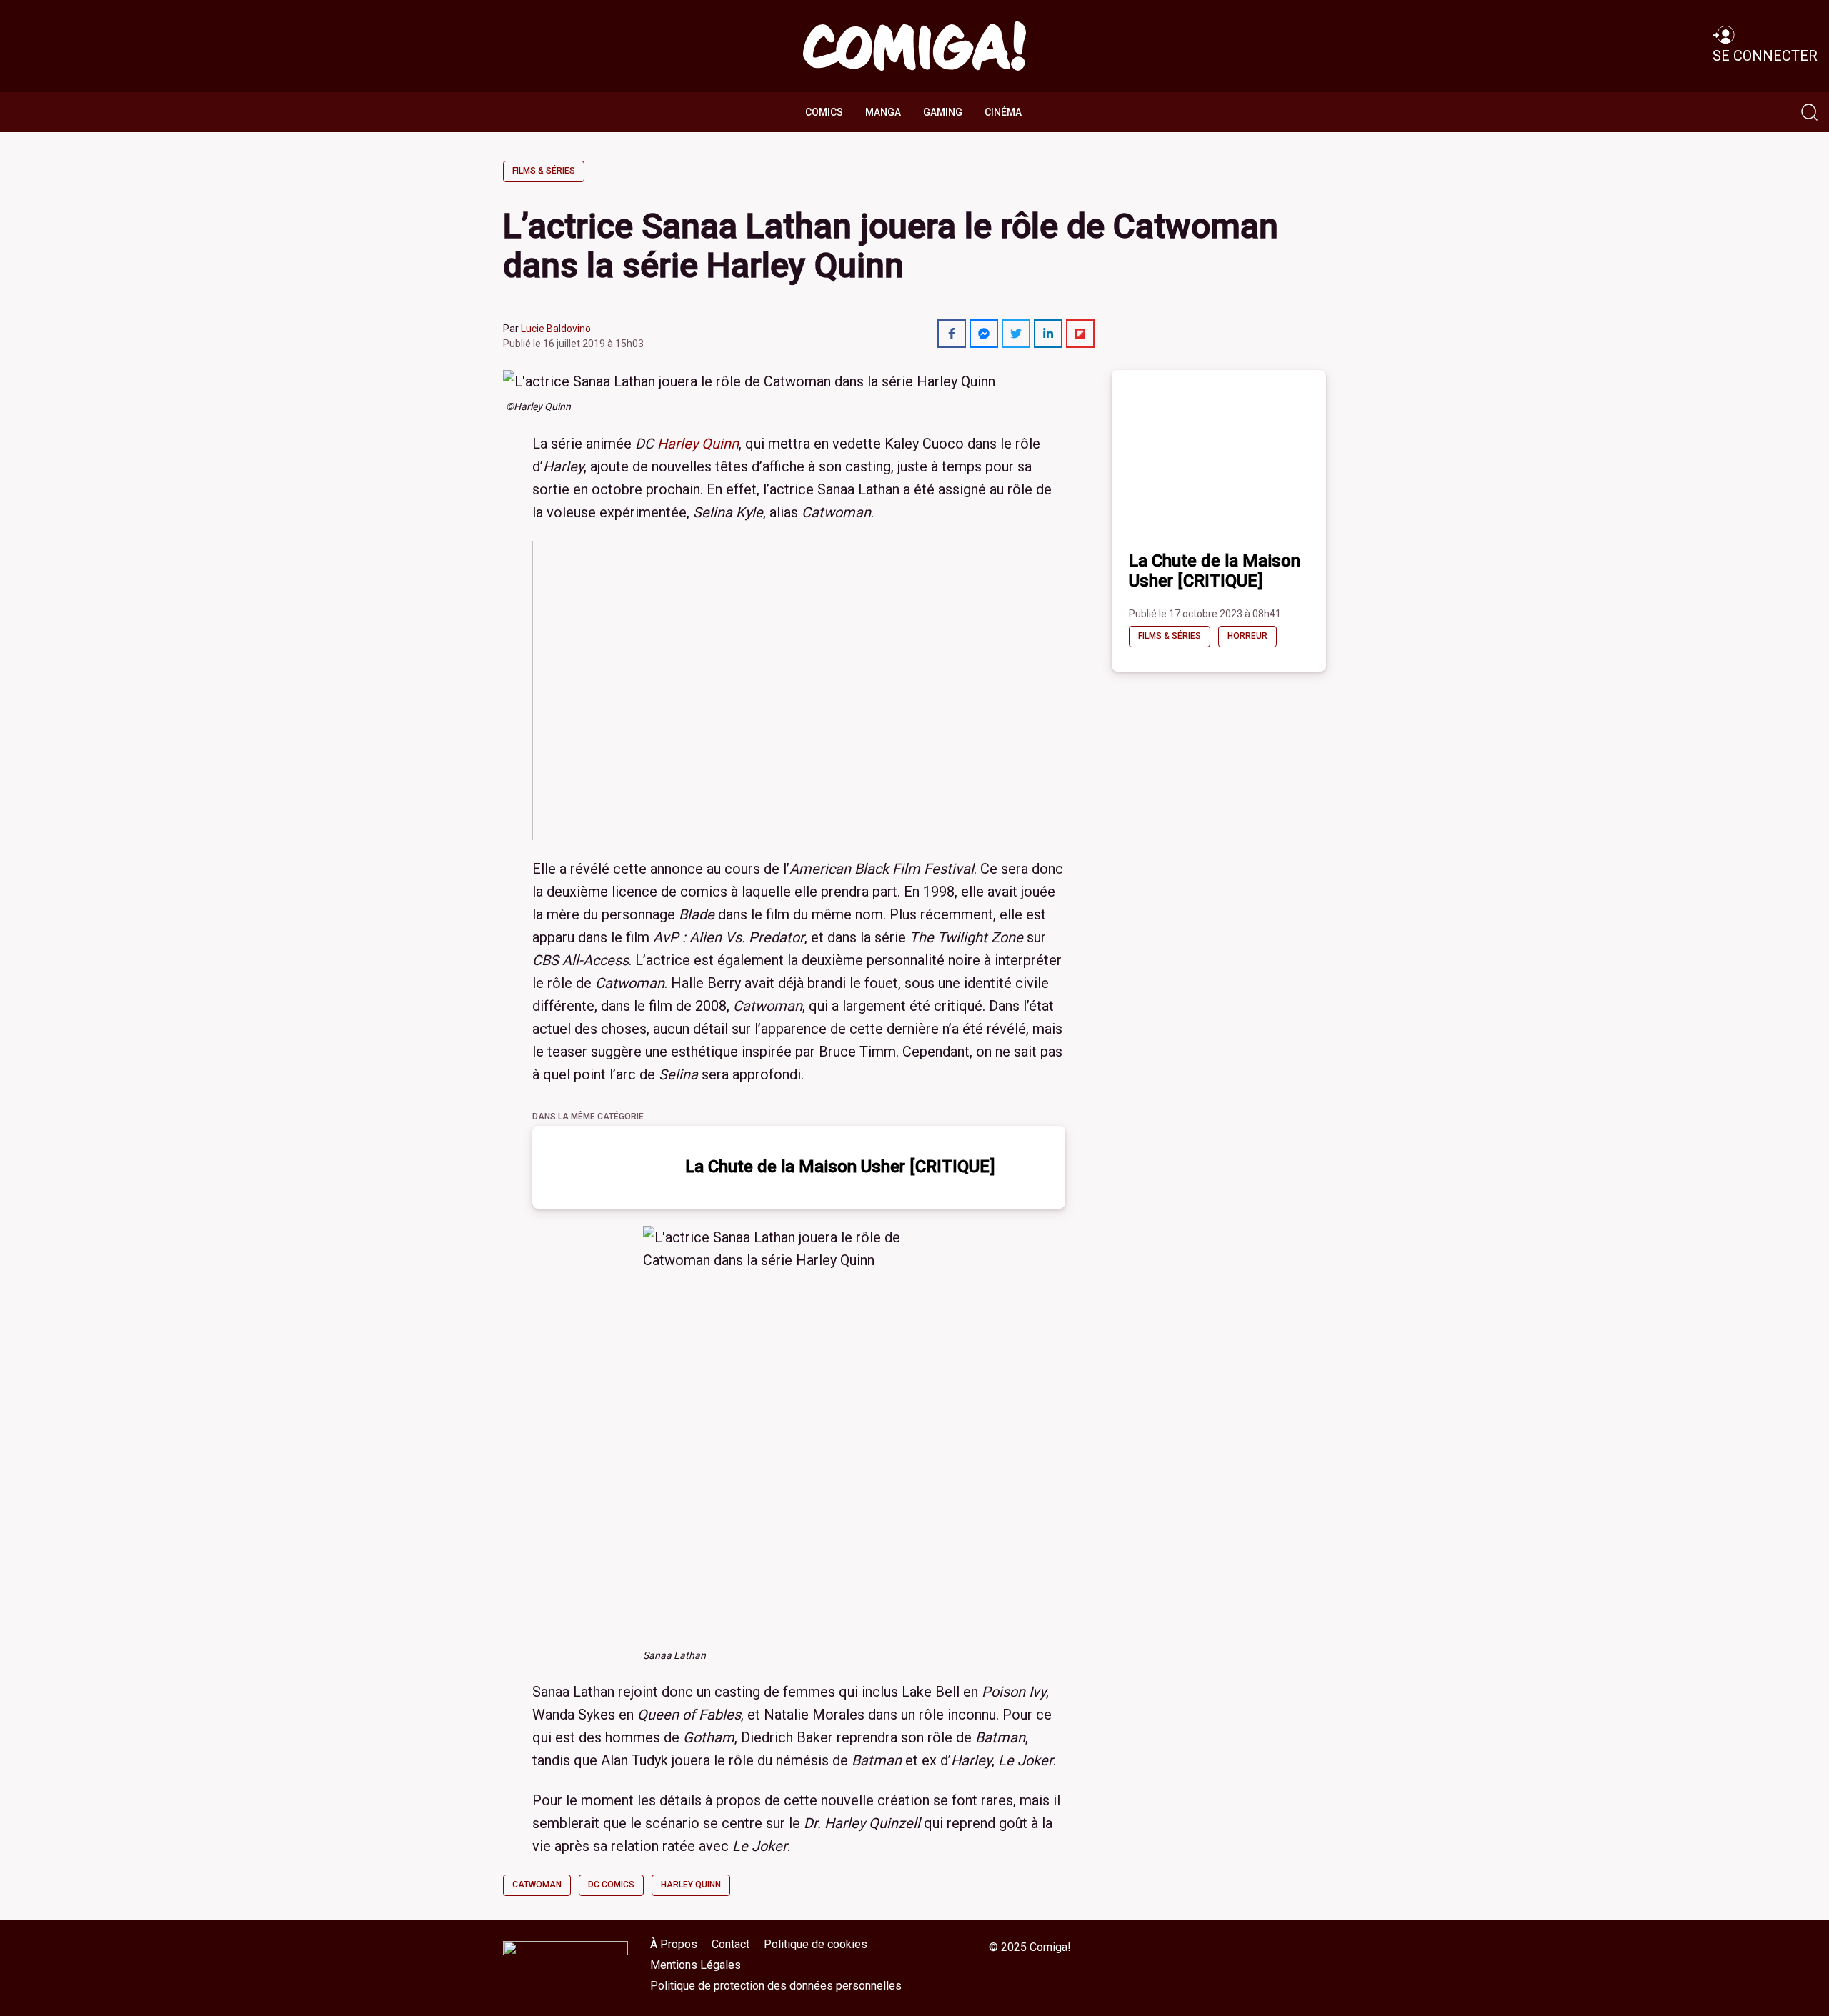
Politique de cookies (816, 1944)
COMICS (824, 112)
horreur (1247, 636)
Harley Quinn (698, 444)
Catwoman (537, 1885)
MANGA (883, 112)
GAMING (943, 112)
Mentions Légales (696, 1965)
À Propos (674, 1944)
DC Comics (611, 1885)
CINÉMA (1003, 112)
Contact (731, 1944)
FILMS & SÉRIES (544, 171)
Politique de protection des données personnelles (776, 1986)
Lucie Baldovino (556, 329)
